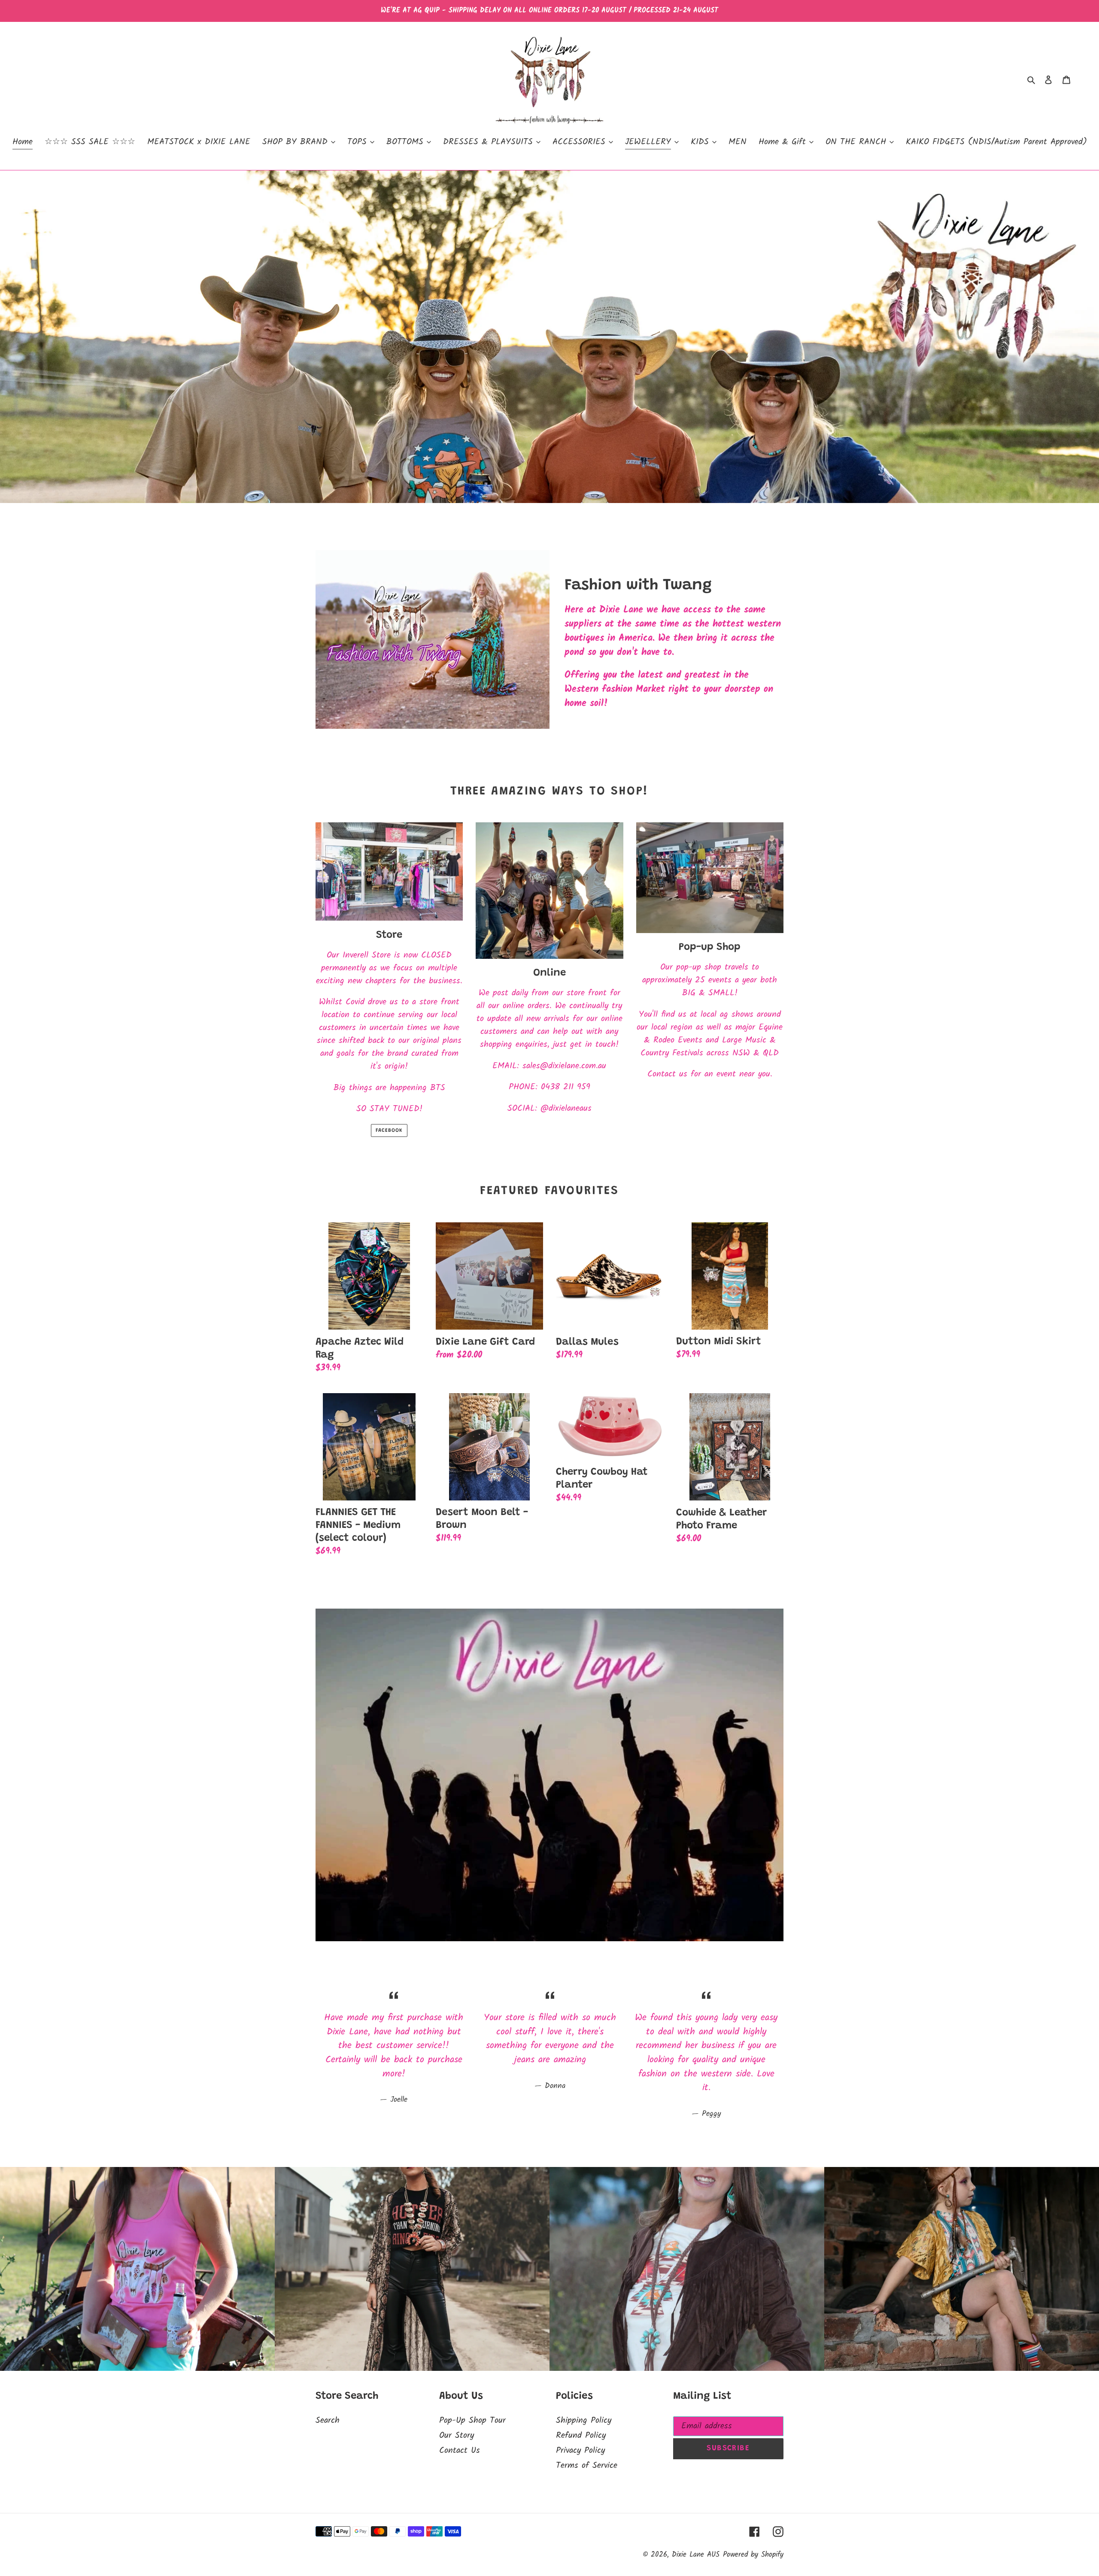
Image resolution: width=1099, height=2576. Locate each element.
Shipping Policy (584, 2421)
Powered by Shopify (753, 2555)
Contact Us (460, 2451)
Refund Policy (581, 2436)
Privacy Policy (580, 2451)
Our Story (457, 2436)
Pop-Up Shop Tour (472, 2421)
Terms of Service (587, 2466)
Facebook (389, 1130)
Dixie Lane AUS (696, 2555)
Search (328, 2421)
